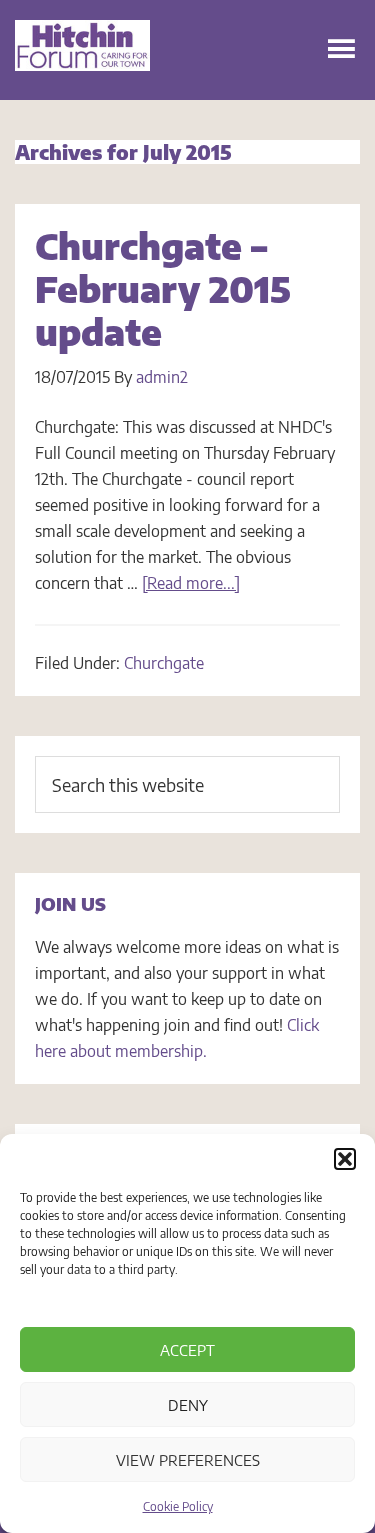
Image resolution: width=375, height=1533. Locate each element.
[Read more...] (191, 583)
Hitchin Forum (82, 70)
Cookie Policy (178, 1506)
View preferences (188, 1460)
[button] (345, 1159)
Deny (188, 1405)
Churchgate (164, 663)
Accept (187, 1350)
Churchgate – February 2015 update (163, 288)
